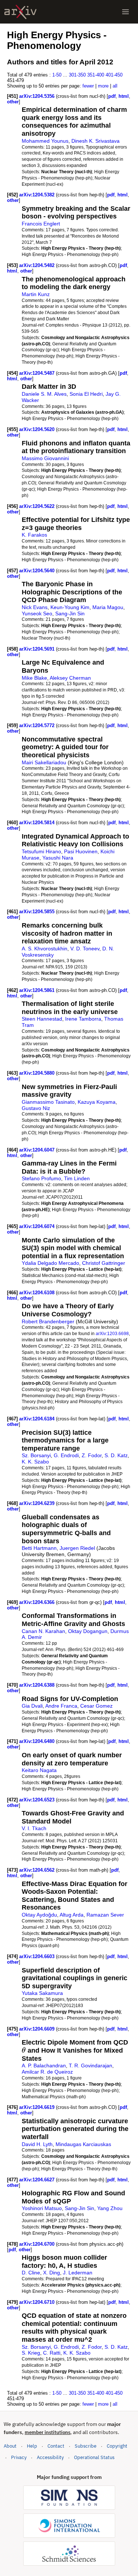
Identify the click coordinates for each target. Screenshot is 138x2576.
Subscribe (86, 2446)
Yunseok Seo (37, 613)
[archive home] (20, 12)
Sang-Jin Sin (70, 613)
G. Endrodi (66, 1455)
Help (32, 2446)
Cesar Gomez (96, 1706)
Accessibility (50, 2457)
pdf (112, 96)
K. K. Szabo (35, 1462)
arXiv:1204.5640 (38, 571)
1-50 (57, 75)
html (124, 96)
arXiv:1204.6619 (38, 2107)
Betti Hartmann (39, 1548)
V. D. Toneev (85, 949)
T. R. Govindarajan (91, 2066)
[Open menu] (125, 12)
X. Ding (52, 2273)
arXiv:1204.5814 (38, 823)
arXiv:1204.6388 (38, 1685)
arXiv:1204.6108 (38, 1293)
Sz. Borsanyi (36, 1455)
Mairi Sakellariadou (44, 762)
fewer (88, 86)
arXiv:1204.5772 (38, 725)
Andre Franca (61, 1706)
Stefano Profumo (41, 1178)
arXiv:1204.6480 (38, 1741)
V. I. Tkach (34, 1828)
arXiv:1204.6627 (38, 2180)
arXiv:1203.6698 (112, 1333)
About (10, 2446)
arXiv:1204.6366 (38, 1602)
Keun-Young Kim (70, 607)
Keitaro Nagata (39, 1770)
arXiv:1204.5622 (38, 506)
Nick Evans (35, 607)
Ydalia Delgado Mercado (50, 1263)
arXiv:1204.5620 (38, 429)
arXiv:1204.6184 (38, 1419)
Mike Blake (34, 678)
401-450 (114, 75)
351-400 (96, 75)
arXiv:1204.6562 (38, 1870)
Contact (56, 2446)
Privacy (19, 2457)
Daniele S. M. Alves (44, 394)
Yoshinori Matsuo (42, 2208)
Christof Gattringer (104, 1263)
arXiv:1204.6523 (38, 1800)
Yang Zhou (110, 2208)
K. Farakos (34, 535)
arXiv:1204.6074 (38, 1226)
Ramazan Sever (105, 1915)
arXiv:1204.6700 (38, 2244)
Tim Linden (77, 1178)
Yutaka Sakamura (42, 1993)
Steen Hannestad (42, 1019)
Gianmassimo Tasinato (48, 1102)
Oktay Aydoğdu (39, 1915)
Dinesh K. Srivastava (95, 141)
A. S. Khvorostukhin (45, 949)
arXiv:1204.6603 (38, 1956)
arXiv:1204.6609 (38, 2029)
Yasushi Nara (58, 858)
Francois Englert (41, 224)
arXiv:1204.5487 (38, 373)
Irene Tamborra (83, 1019)
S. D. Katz (116, 1455)
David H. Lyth (37, 2144)
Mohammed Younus (45, 141)
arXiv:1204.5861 (38, 990)
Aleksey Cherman (70, 678)
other (13, 102)
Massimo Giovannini (45, 458)
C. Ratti (52, 2353)
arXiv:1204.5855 (38, 912)
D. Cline (31, 2273)
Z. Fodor (92, 1455)
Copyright (117, 2446)
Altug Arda (72, 1915)
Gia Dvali (32, 1706)
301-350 (77, 75)
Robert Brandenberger (48, 1321)
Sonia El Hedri (86, 394)
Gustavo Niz (36, 1108)
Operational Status (94, 2457)
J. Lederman (78, 2273)
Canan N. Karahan (43, 1631)
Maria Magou (108, 607)
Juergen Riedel (77, 1548)
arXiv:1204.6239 (38, 1503)
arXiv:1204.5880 (38, 1073)
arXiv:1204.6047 (38, 1150)
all (115, 86)
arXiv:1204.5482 (38, 265)
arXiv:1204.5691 (38, 649)
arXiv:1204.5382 (38, 195)
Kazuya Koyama (97, 1102)
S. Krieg (31, 2353)
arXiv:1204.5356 (38, 96)
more (103, 86)
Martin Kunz (36, 294)
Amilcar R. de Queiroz (47, 2072)
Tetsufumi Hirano (41, 851)
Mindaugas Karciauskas (83, 2144)
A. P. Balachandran (44, 2066)
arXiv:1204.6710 (38, 2302)
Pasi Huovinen (81, 851)
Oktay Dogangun (88, 1631)
